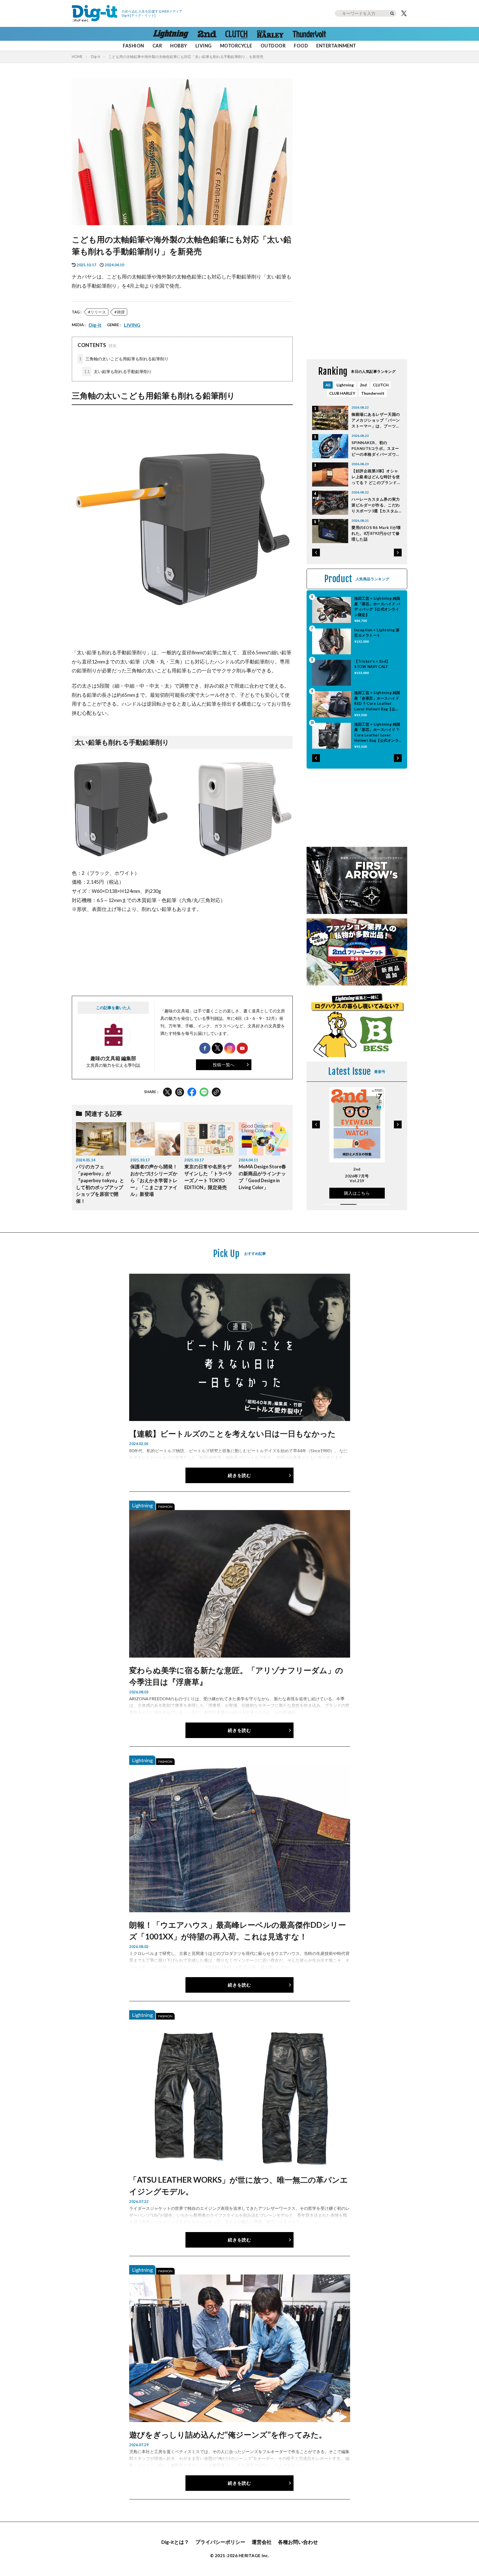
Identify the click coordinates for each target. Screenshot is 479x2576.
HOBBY (179, 46)
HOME (77, 57)
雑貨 (121, 312)
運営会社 (262, 2542)
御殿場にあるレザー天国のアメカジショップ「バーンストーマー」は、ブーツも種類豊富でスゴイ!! (376, 420)
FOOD (301, 46)
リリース (98, 312)
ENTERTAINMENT (336, 46)
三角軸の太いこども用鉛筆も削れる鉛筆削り (124, 359)
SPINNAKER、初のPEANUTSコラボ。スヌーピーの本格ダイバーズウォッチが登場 (376, 449)
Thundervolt (373, 393)
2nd (363, 385)
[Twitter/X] (167, 1092)
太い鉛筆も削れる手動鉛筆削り (118, 371)
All (328, 385)
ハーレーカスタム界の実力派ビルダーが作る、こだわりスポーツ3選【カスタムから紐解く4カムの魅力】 (376, 505)
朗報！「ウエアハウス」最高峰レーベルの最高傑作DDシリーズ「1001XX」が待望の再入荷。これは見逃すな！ (238, 1931)
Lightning (345, 385)
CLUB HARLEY (342, 393)
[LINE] (204, 1092)
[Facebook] (192, 1092)
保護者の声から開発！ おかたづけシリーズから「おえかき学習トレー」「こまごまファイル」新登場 (154, 1180)
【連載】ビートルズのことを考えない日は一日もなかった (232, 1433)
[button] (316, 553)
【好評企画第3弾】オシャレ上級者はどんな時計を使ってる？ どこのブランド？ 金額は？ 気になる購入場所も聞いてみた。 (376, 477)
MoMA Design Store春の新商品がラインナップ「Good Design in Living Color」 (262, 1177)
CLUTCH (381, 385)
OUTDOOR (273, 46)
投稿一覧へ (224, 1065)
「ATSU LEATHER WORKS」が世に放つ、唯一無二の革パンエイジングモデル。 (239, 2185)
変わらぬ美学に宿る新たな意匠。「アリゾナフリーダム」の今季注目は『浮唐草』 (236, 1676)
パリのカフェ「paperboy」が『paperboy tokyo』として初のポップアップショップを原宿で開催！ (100, 1184)
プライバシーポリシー (220, 2542)
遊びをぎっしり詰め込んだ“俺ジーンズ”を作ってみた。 (228, 2435)
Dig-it (95, 57)
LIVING (204, 46)
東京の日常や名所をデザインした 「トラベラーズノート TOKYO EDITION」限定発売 (208, 1177)
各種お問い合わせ (298, 2542)
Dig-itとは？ (175, 2542)
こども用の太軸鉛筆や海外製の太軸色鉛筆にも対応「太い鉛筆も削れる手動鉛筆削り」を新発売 (186, 57)
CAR (157, 46)
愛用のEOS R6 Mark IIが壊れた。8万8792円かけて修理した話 (376, 533)
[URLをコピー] (216, 1092)
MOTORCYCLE (236, 46)
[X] (404, 13)
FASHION (133, 46)
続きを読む (239, 1475)
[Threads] (180, 1092)
